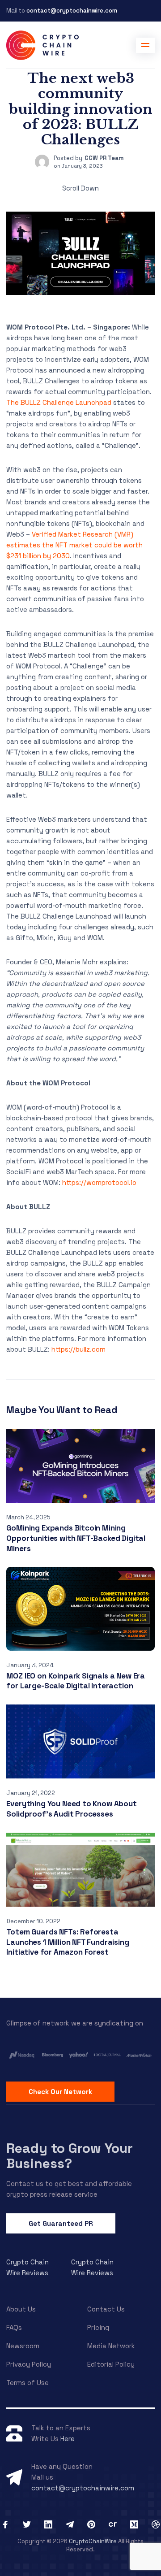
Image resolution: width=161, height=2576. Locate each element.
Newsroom (23, 2346)
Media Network (111, 2346)
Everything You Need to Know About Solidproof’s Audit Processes (71, 1809)
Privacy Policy (29, 2364)
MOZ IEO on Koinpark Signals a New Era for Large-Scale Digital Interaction (76, 1681)
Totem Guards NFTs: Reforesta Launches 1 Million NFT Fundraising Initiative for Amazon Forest (68, 1942)
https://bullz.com (78, 1349)
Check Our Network (60, 2092)
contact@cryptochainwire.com (72, 11)
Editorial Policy (111, 2364)
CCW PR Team (104, 158)
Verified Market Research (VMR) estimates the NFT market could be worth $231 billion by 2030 (74, 545)
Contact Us (106, 2309)
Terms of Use (28, 2383)
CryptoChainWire (93, 2541)
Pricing (98, 2327)
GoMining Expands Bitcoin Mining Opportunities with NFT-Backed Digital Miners (76, 1538)
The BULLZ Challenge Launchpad (59, 402)
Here (68, 2439)
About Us (21, 2309)
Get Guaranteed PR (61, 2223)
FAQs (14, 2327)
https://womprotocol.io (99, 1182)
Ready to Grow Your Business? (70, 2156)
